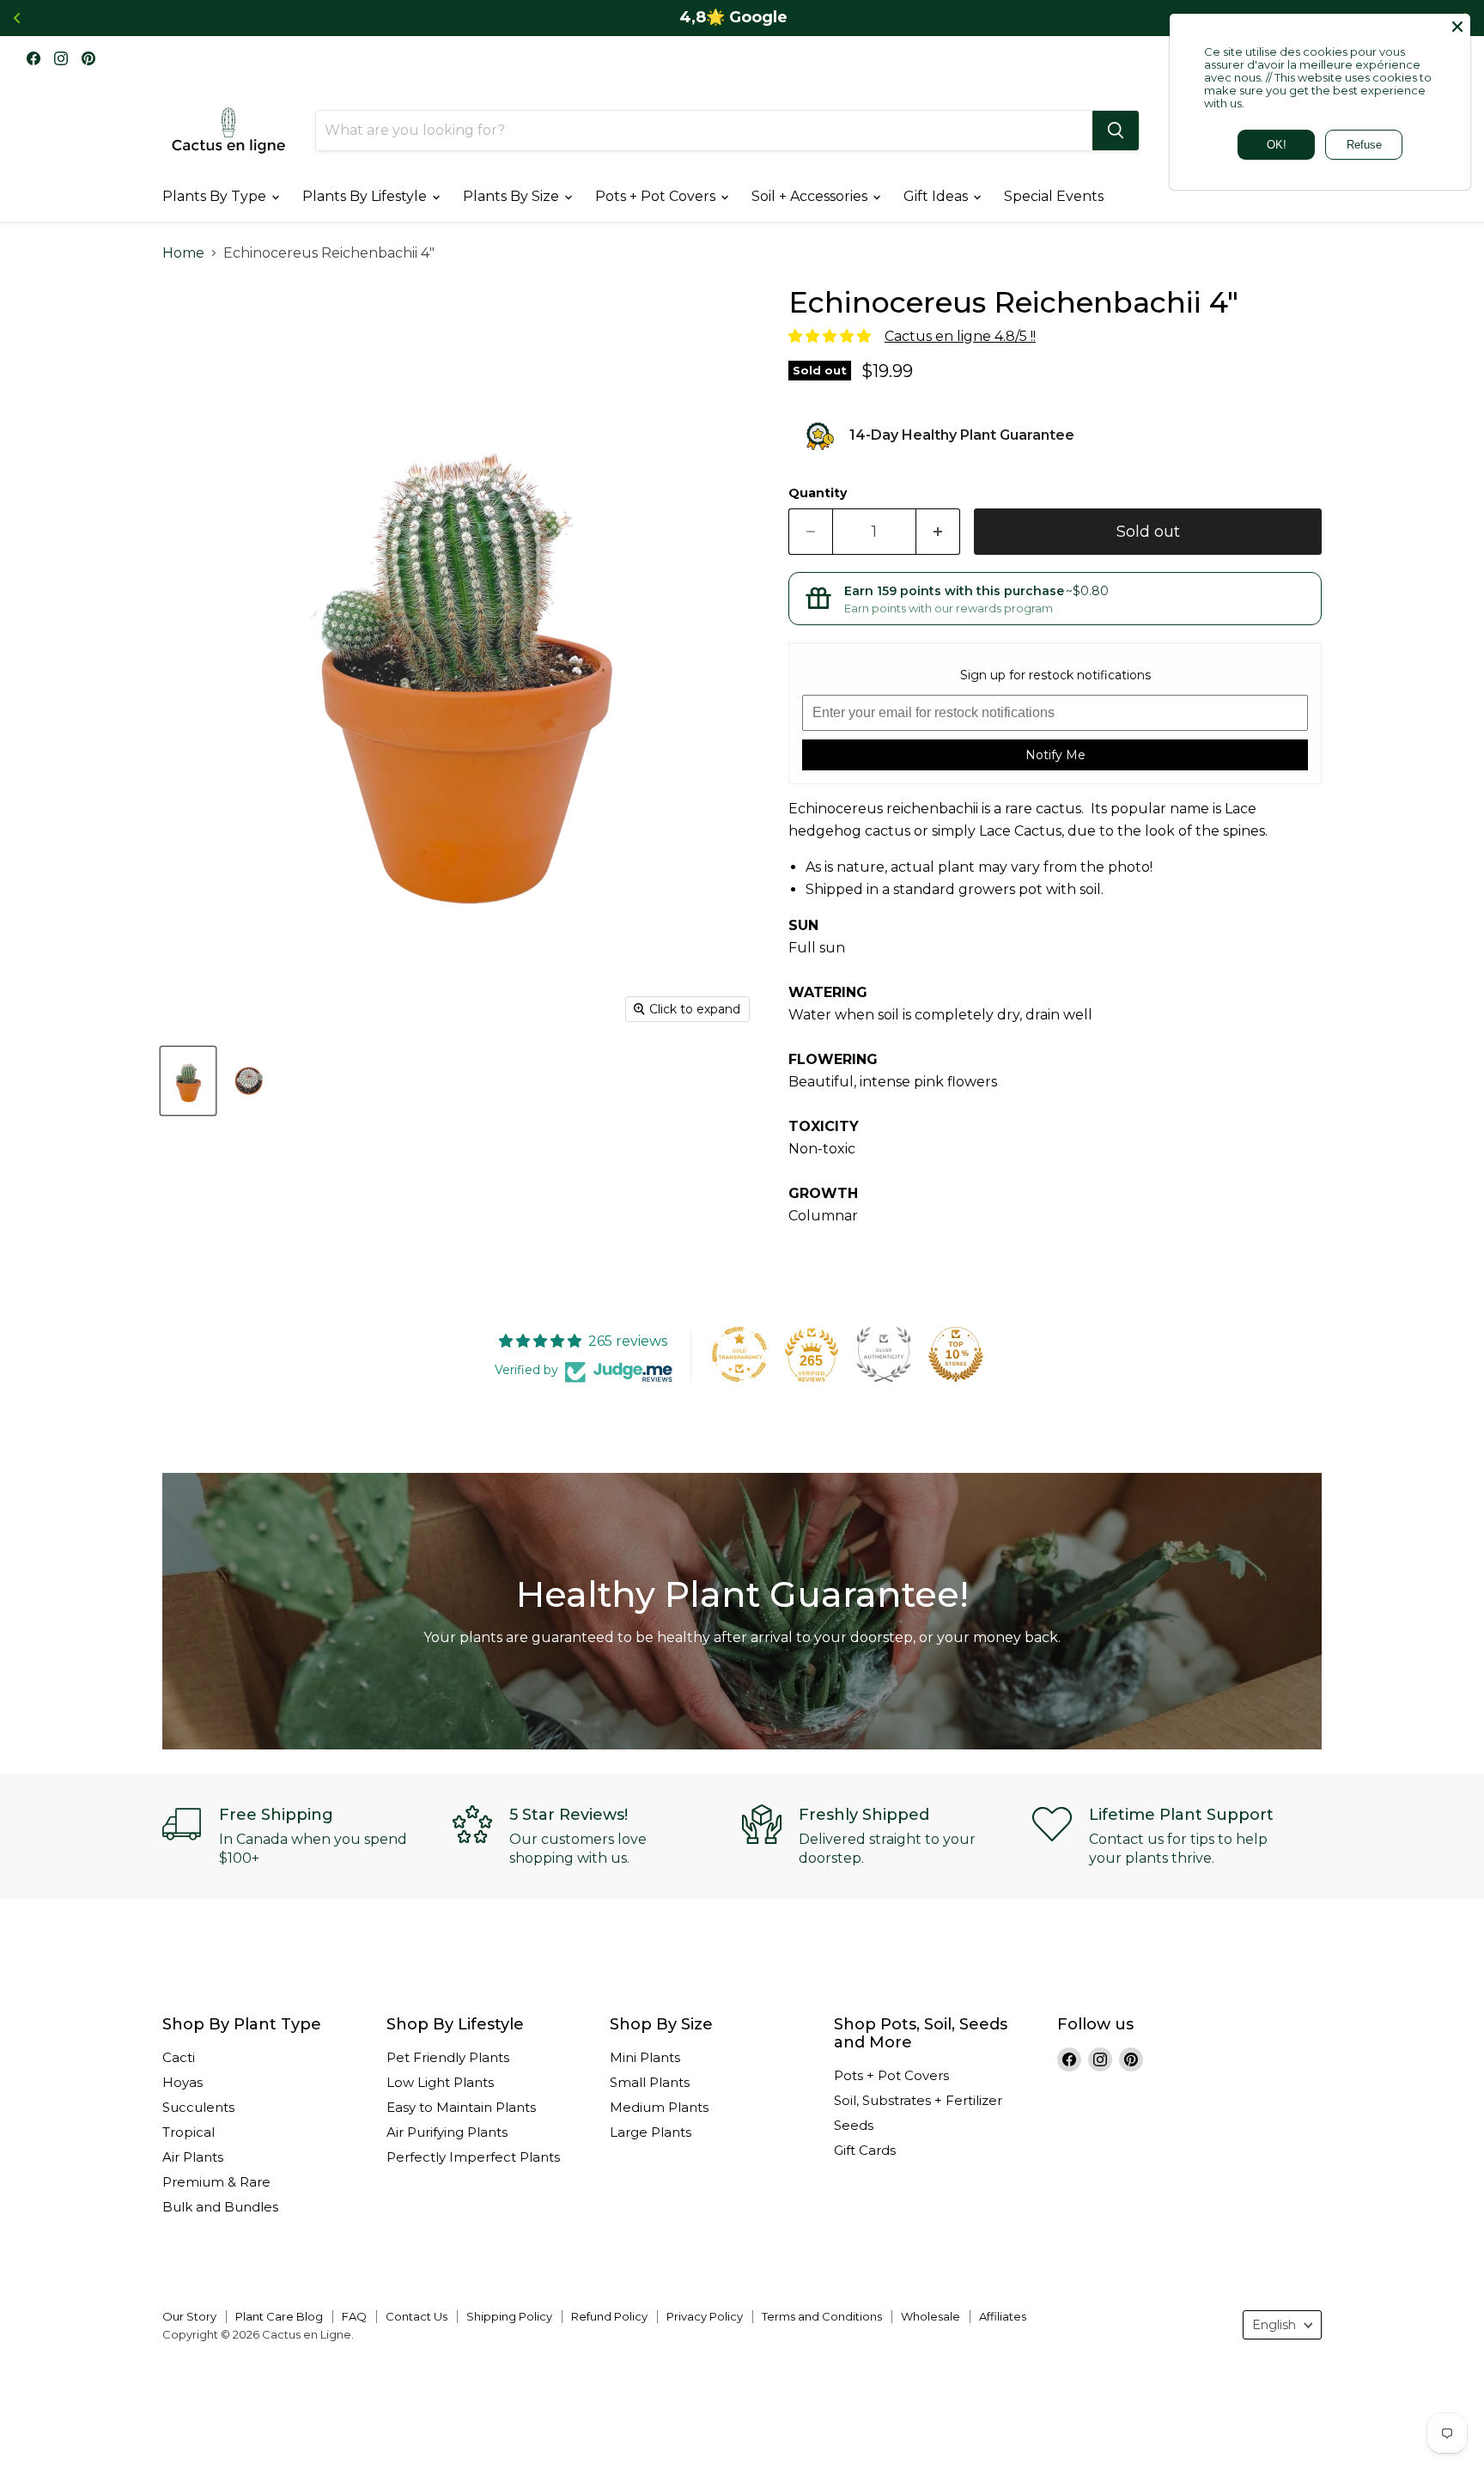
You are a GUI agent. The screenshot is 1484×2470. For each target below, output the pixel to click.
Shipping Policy (509, 2316)
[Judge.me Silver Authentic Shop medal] (884, 1354)
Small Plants (650, 2082)
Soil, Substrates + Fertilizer (918, 2100)
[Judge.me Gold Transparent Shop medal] (739, 1354)
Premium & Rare (216, 2182)
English (1274, 2325)
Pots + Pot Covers (657, 196)
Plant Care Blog (279, 2316)
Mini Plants (645, 2057)
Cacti (179, 2057)
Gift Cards (865, 2150)
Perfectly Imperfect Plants (473, 2157)
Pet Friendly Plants (448, 2057)
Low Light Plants (440, 2082)
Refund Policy (609, 2316)
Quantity (818, 493)
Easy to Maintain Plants (461, 2107)
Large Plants (651, 2132)
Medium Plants (659, 2107)
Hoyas (182, 2082)
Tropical (189, 2132)
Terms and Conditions (822, 2316)
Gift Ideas (937, 196)
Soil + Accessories (811, 196)
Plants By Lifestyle (366, 196)
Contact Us (417, 2316)
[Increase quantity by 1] (938, 532)
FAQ (354, 2316)
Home (183, 253)
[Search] (1116, 131)
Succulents (198, 2107)
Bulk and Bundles (220, 2207)
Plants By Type (216, 196)
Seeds (854, 2125)
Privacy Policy (705, 2316)
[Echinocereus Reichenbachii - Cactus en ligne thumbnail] (188, 1081)
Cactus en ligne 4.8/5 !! (960, 336)
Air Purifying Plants (447, 2132)
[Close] (1457, 27)
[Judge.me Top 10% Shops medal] (956, 1354)
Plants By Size (513, 196)
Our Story (189, 2316)
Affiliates (1003, 2316)
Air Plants (193, 2157)
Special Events (1054, 196)
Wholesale (931, 2316)
